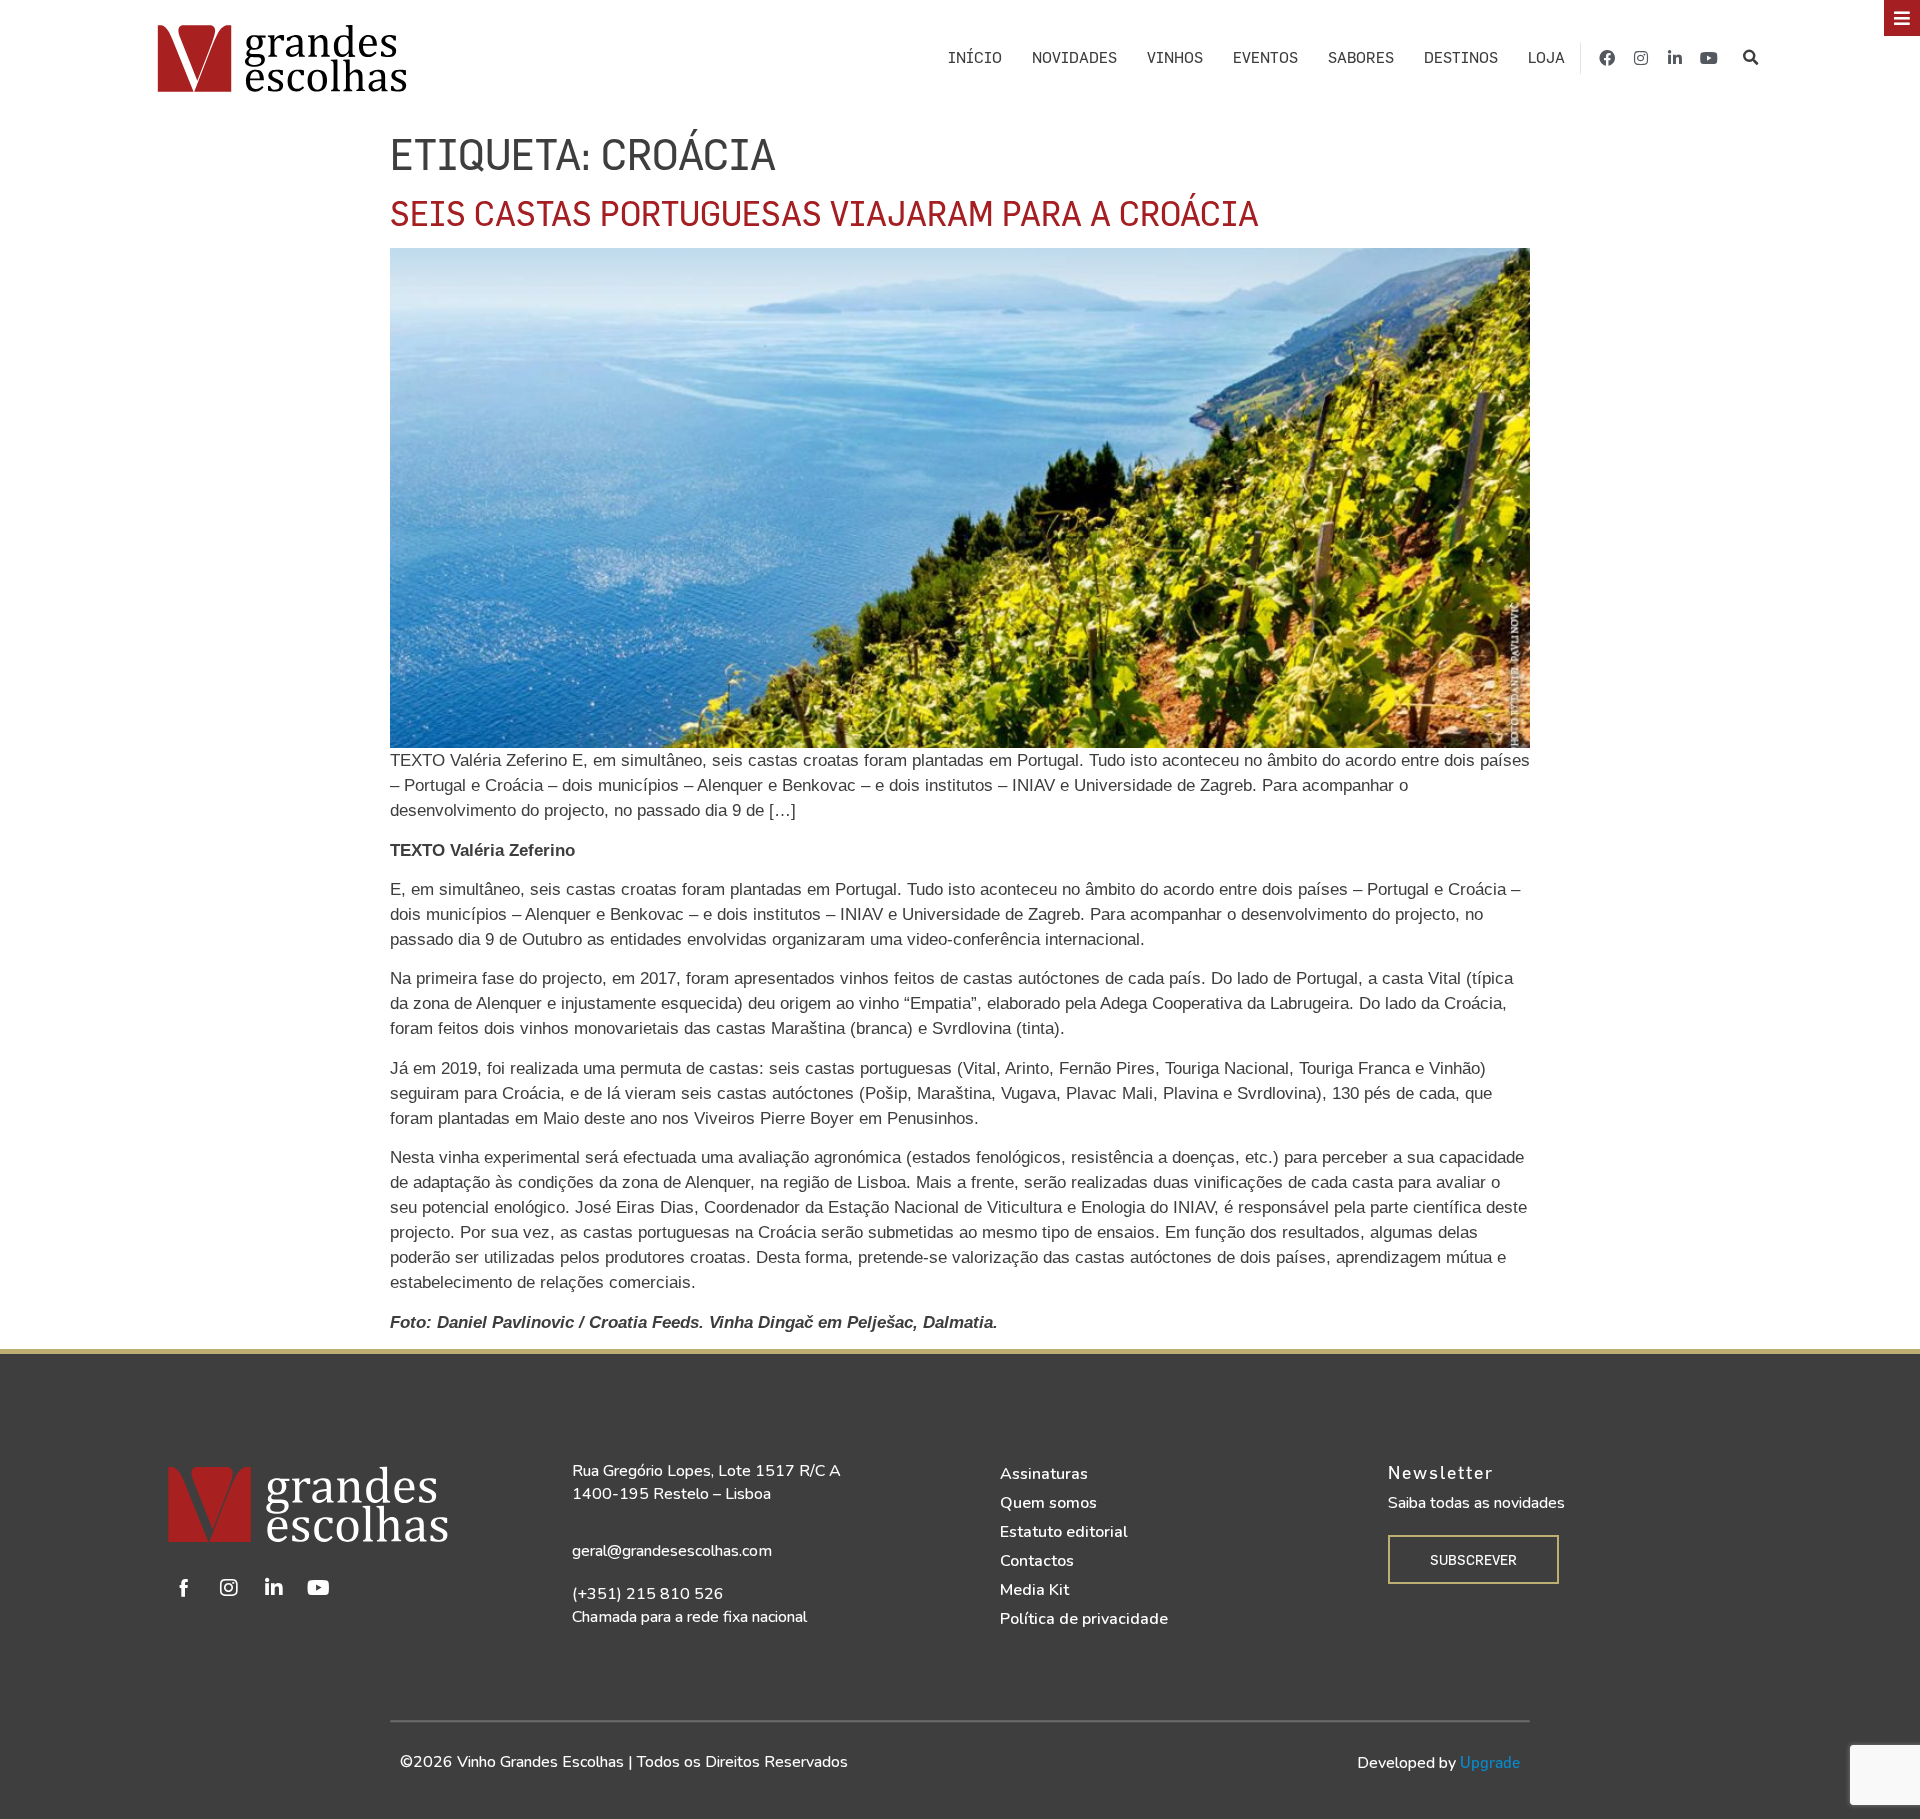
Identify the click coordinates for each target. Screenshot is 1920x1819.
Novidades (1074, 57)
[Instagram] (1641, 58)
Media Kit (1034, 1590)
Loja (1546, 57)
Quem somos (1048, 1503)
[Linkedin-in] (1675, 58)
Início (975, 57)
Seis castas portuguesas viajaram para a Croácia (824, 212)
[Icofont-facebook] (184, 1588)
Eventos (1265, 57)
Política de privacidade (1084, 1619)
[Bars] (1902, 18)
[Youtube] (1709, 58)
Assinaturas (1044, 1474)
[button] (1750, 57)
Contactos (1037, 1561)
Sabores (1361, 57)
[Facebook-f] (1607, 58)
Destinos (1461, 57)
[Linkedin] (274, 1588)
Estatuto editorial (1064, 1532)
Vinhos (1175, 57)
